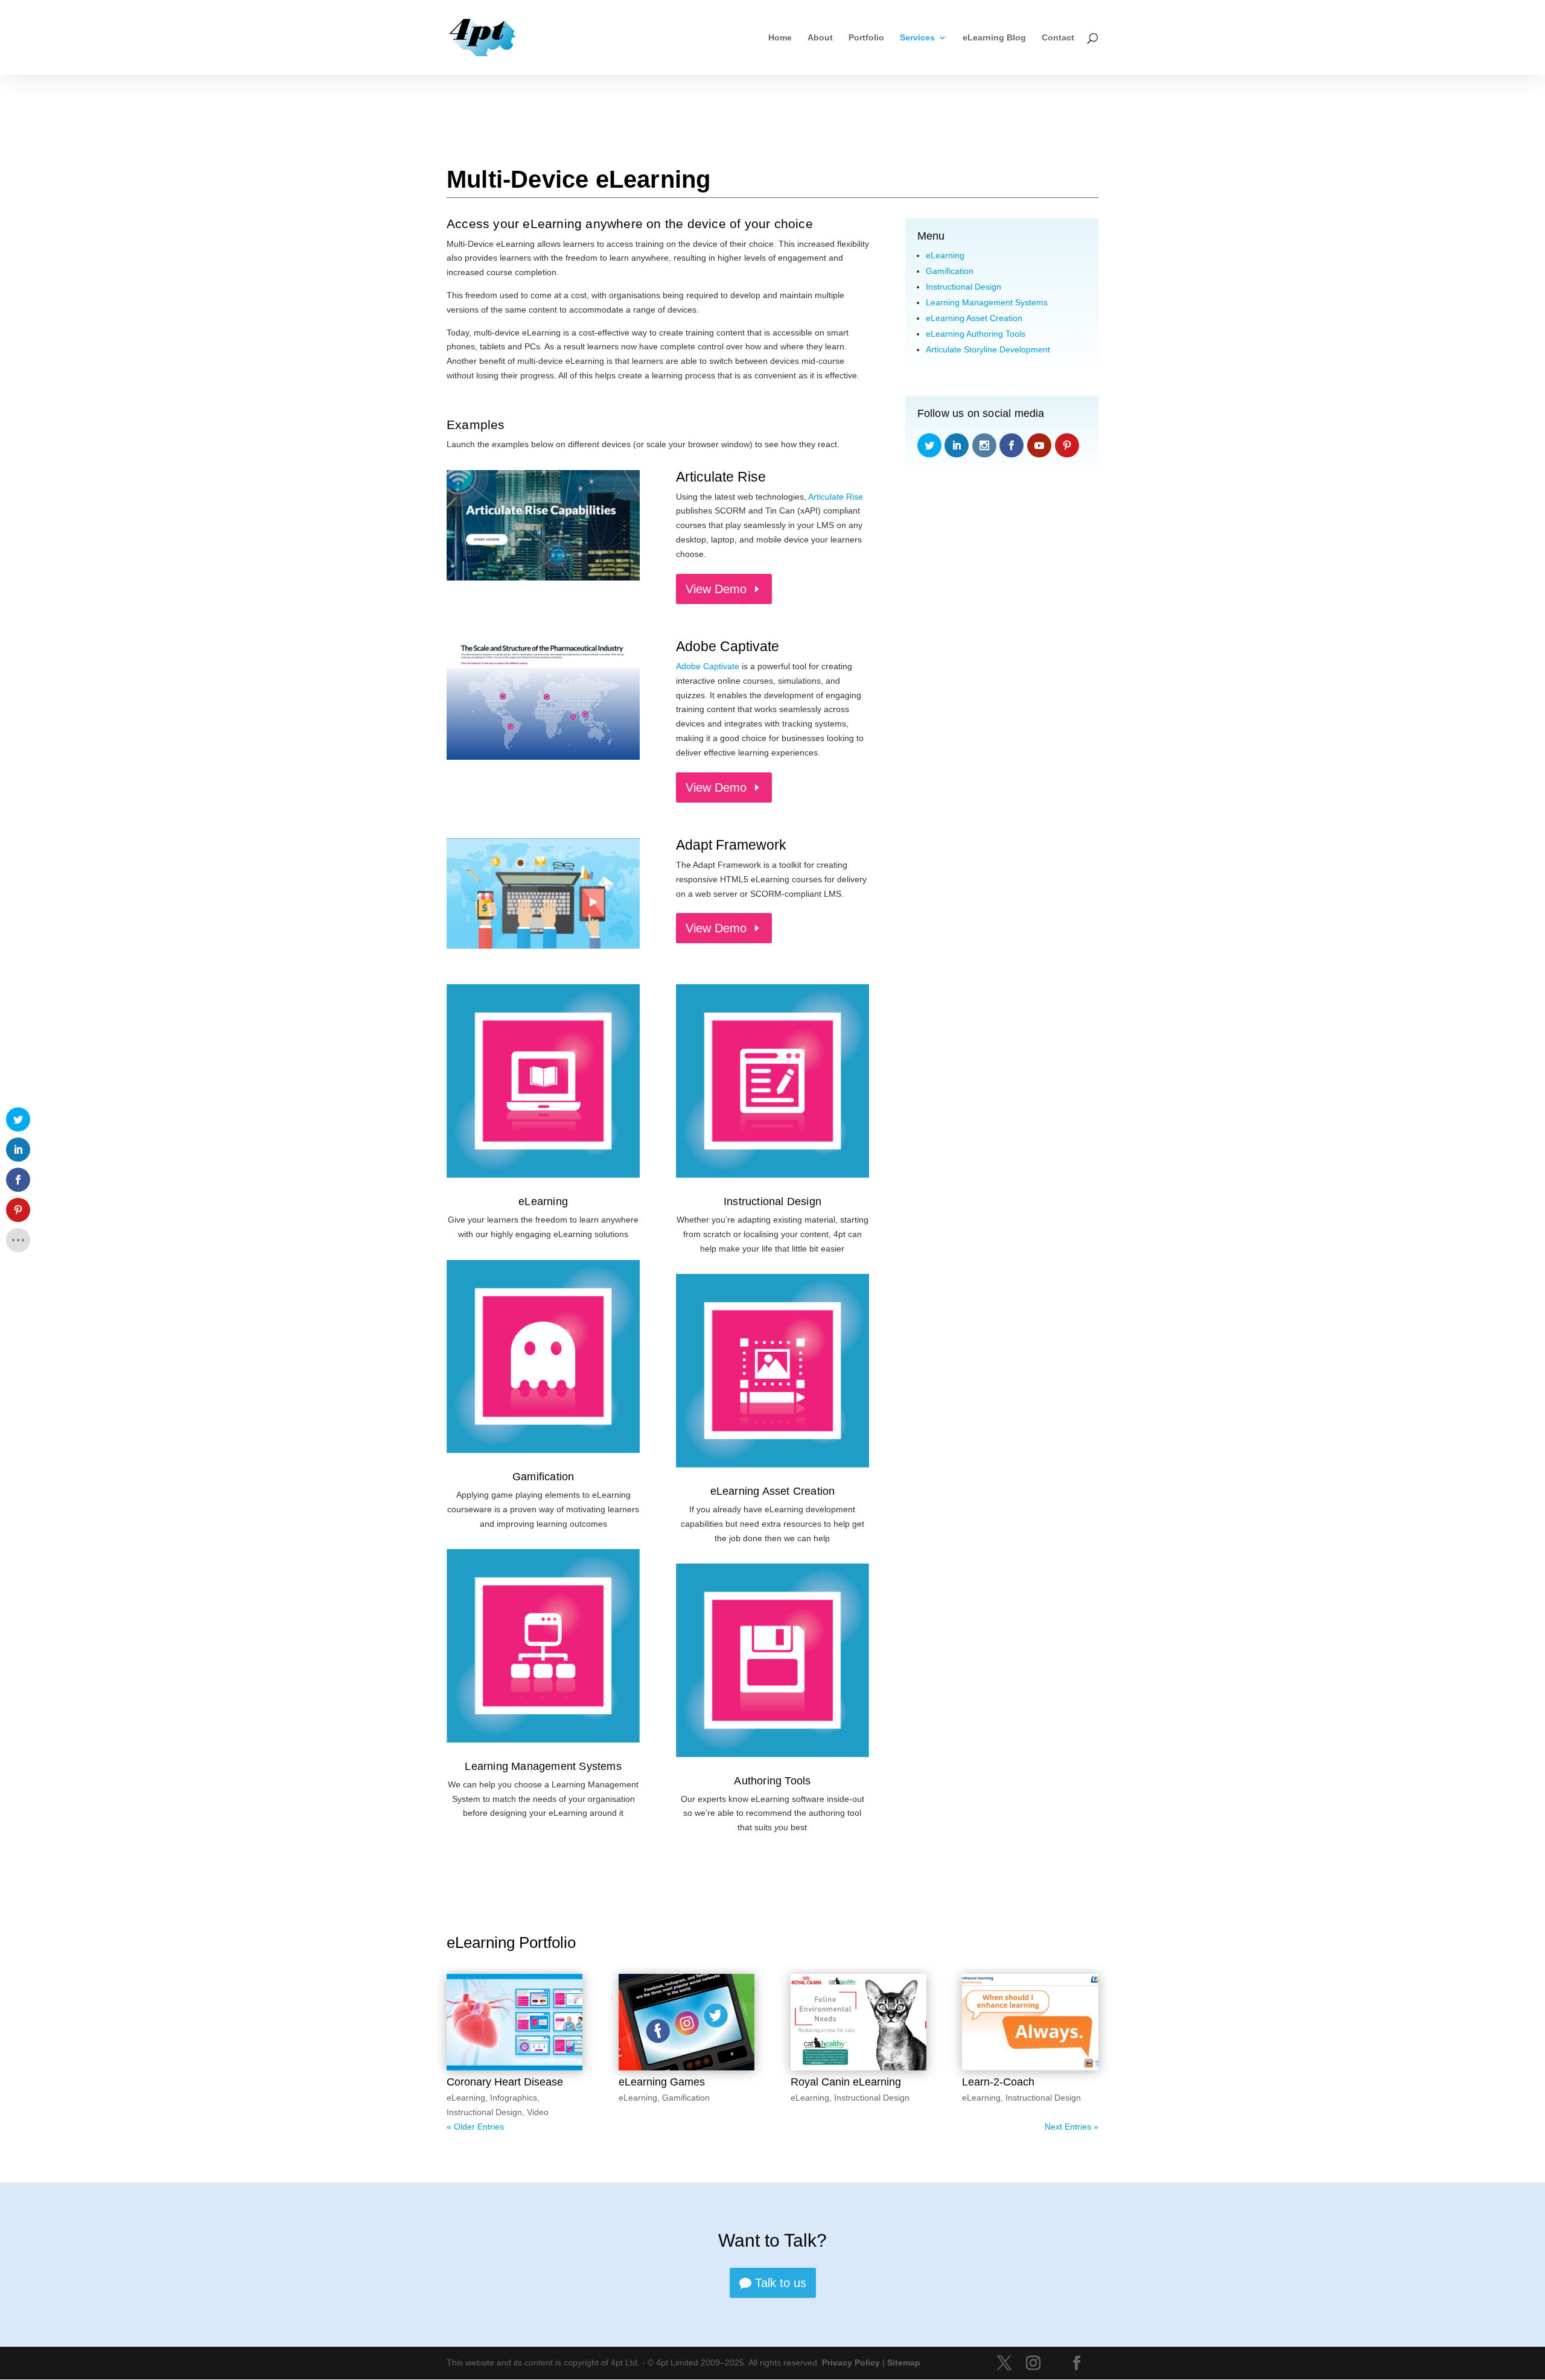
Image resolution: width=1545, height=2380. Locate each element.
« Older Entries (475, 2127)
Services (917, 38)
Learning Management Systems (543, 1766)
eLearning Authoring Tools (976, 334)
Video (538, 2112)
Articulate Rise (836, 497)
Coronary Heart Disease (505, 2082)
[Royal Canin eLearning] (859, 2022)
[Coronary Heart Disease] (514, 2022)
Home (780, 38)
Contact (1058, 38)
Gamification (543, 1477)
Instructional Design (772, 1201)
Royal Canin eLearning (846, 2082)
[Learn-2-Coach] (1030, 2022)
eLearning (543, 1201)
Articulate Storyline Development (988, 349)
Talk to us (781, 2283)
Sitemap (904, 2362)
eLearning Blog (994, 38)
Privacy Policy (851, 2362)
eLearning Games (662, 2082)
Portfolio (866, 38)
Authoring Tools (772, 1781)
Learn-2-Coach (998, 2082)
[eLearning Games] (686, 2022)
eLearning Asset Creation (773, 1491)
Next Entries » (1072, 2127)
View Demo (716, 589)
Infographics (514, 2098)
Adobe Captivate (708, 666)
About (820, 38)
